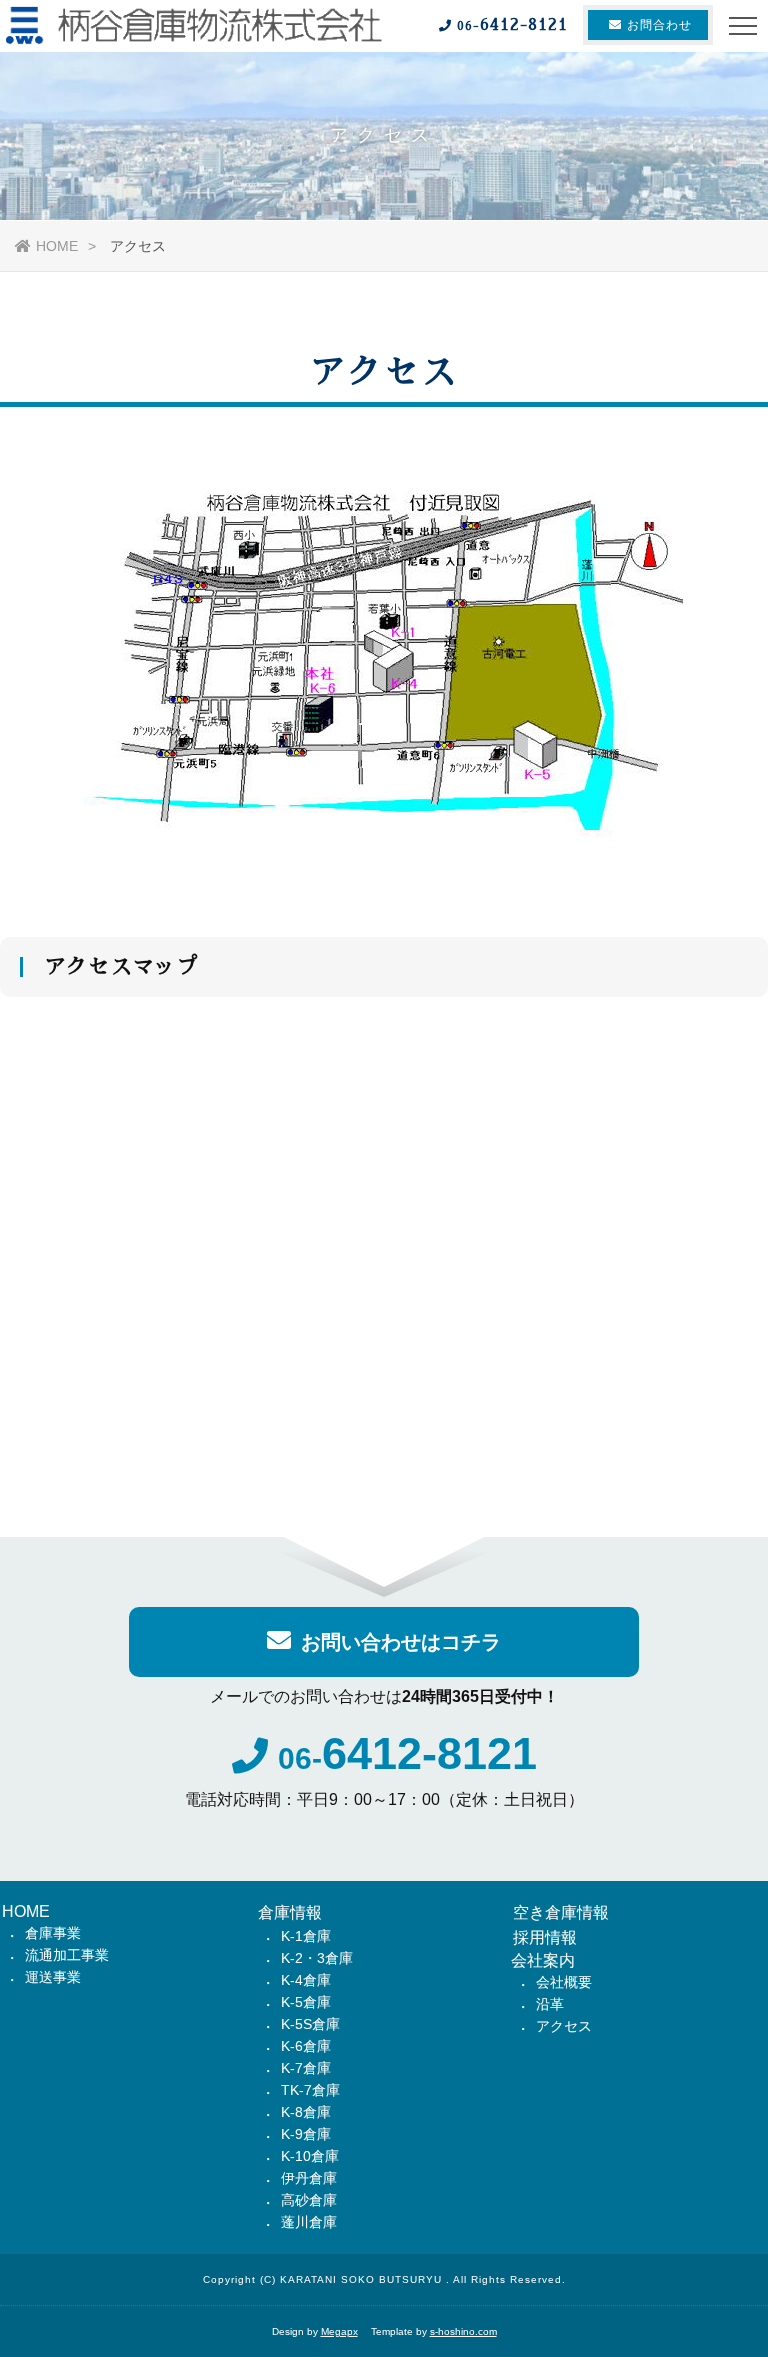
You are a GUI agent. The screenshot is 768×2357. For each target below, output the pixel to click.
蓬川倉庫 (309, 2222)
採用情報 (545, 1937)
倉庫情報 (290, 1912)
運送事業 (53, 1977)
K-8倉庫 (306, 2112)
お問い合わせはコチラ (401, 1642)
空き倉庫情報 (561, 1912)
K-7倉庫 (306, 2068)
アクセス (564, 2026)
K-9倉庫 (306, 2134)
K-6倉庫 (306, 2046)
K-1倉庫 (306, 1936)
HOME (57, 246)
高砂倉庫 (309, 2200)
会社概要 (564, 1982)
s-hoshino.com (463, 2331)
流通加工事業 (67, 1955)
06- (407, 1758)
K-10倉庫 (310, 2156)
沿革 (550, 2004)
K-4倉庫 (306, 1980)
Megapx (339, 2331)
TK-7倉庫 (310, 2090)
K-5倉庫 (306, 2002)
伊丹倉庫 (309, 2178)
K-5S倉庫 (310, 2024)
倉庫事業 (53, 1933)
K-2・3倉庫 (317, 1958)
